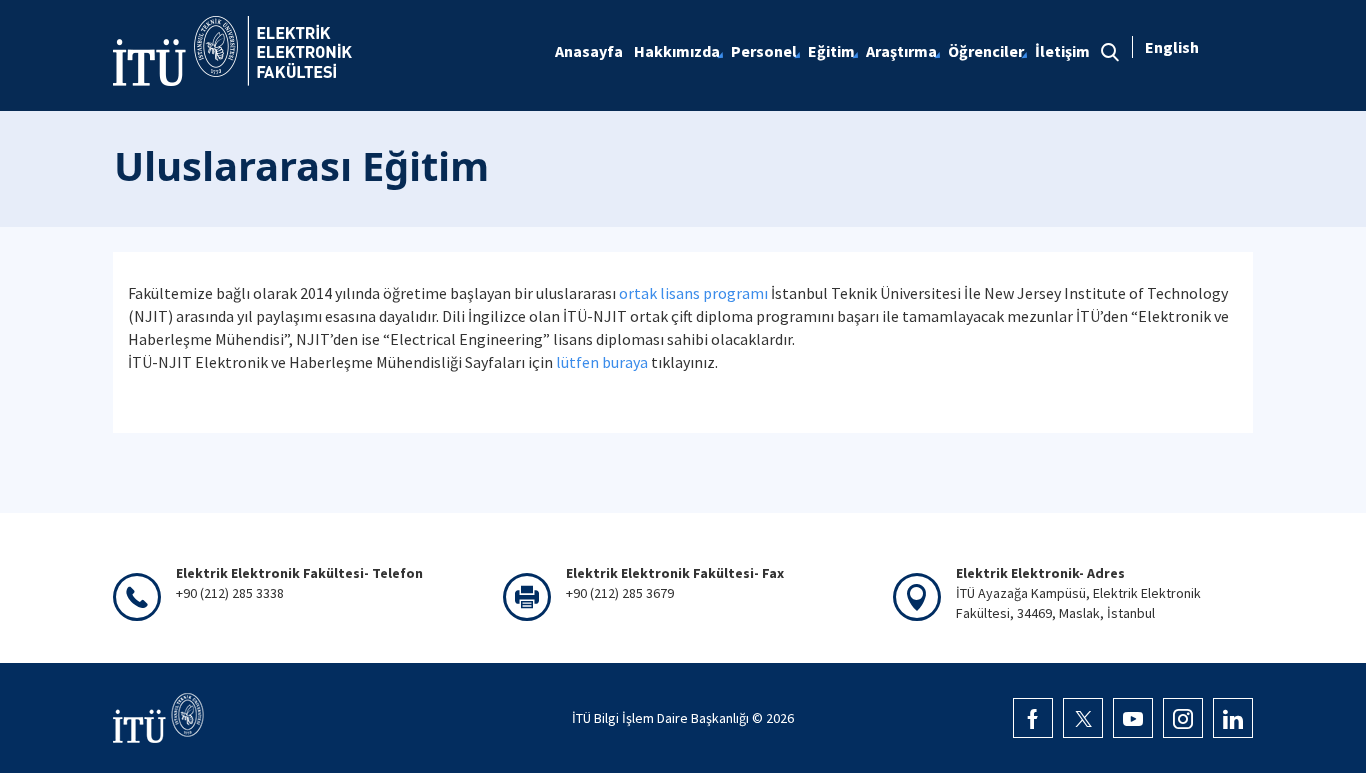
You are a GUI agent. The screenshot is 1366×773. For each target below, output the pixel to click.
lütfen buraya (602, 362)
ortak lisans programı (693, 293)
